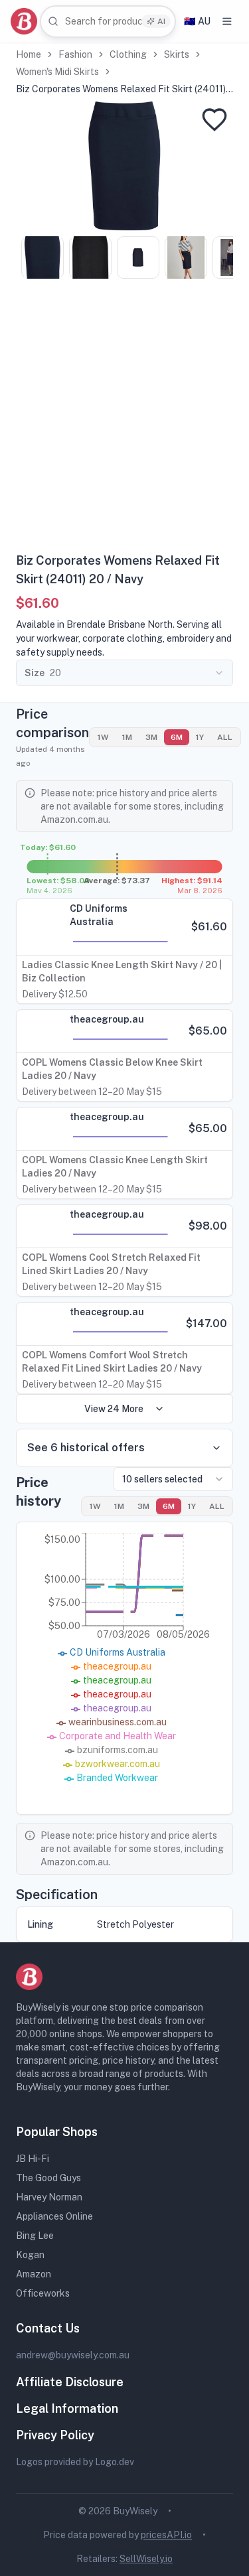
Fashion (75, 54)
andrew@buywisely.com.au (73, 2355)
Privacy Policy (55, 2435)
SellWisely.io (146, 2559)
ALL (225, 737)
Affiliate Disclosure (70, 2382)
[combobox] (108, 22)
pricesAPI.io (166, 2535)
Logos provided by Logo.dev (75, 2462)
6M (177, 737)
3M (151, 737)
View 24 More (114, 1409)
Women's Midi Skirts (57, 72)
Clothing (128, 54)
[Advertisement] (124, 420)
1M (127, 737)
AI (161, 21)
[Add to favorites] (214, 119)
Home (29, 54)
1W (103, 737)
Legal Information (67, 2408)
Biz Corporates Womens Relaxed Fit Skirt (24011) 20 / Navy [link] (121, 90)
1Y (200, 737)
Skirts (177, 54)
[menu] (227, 21)
